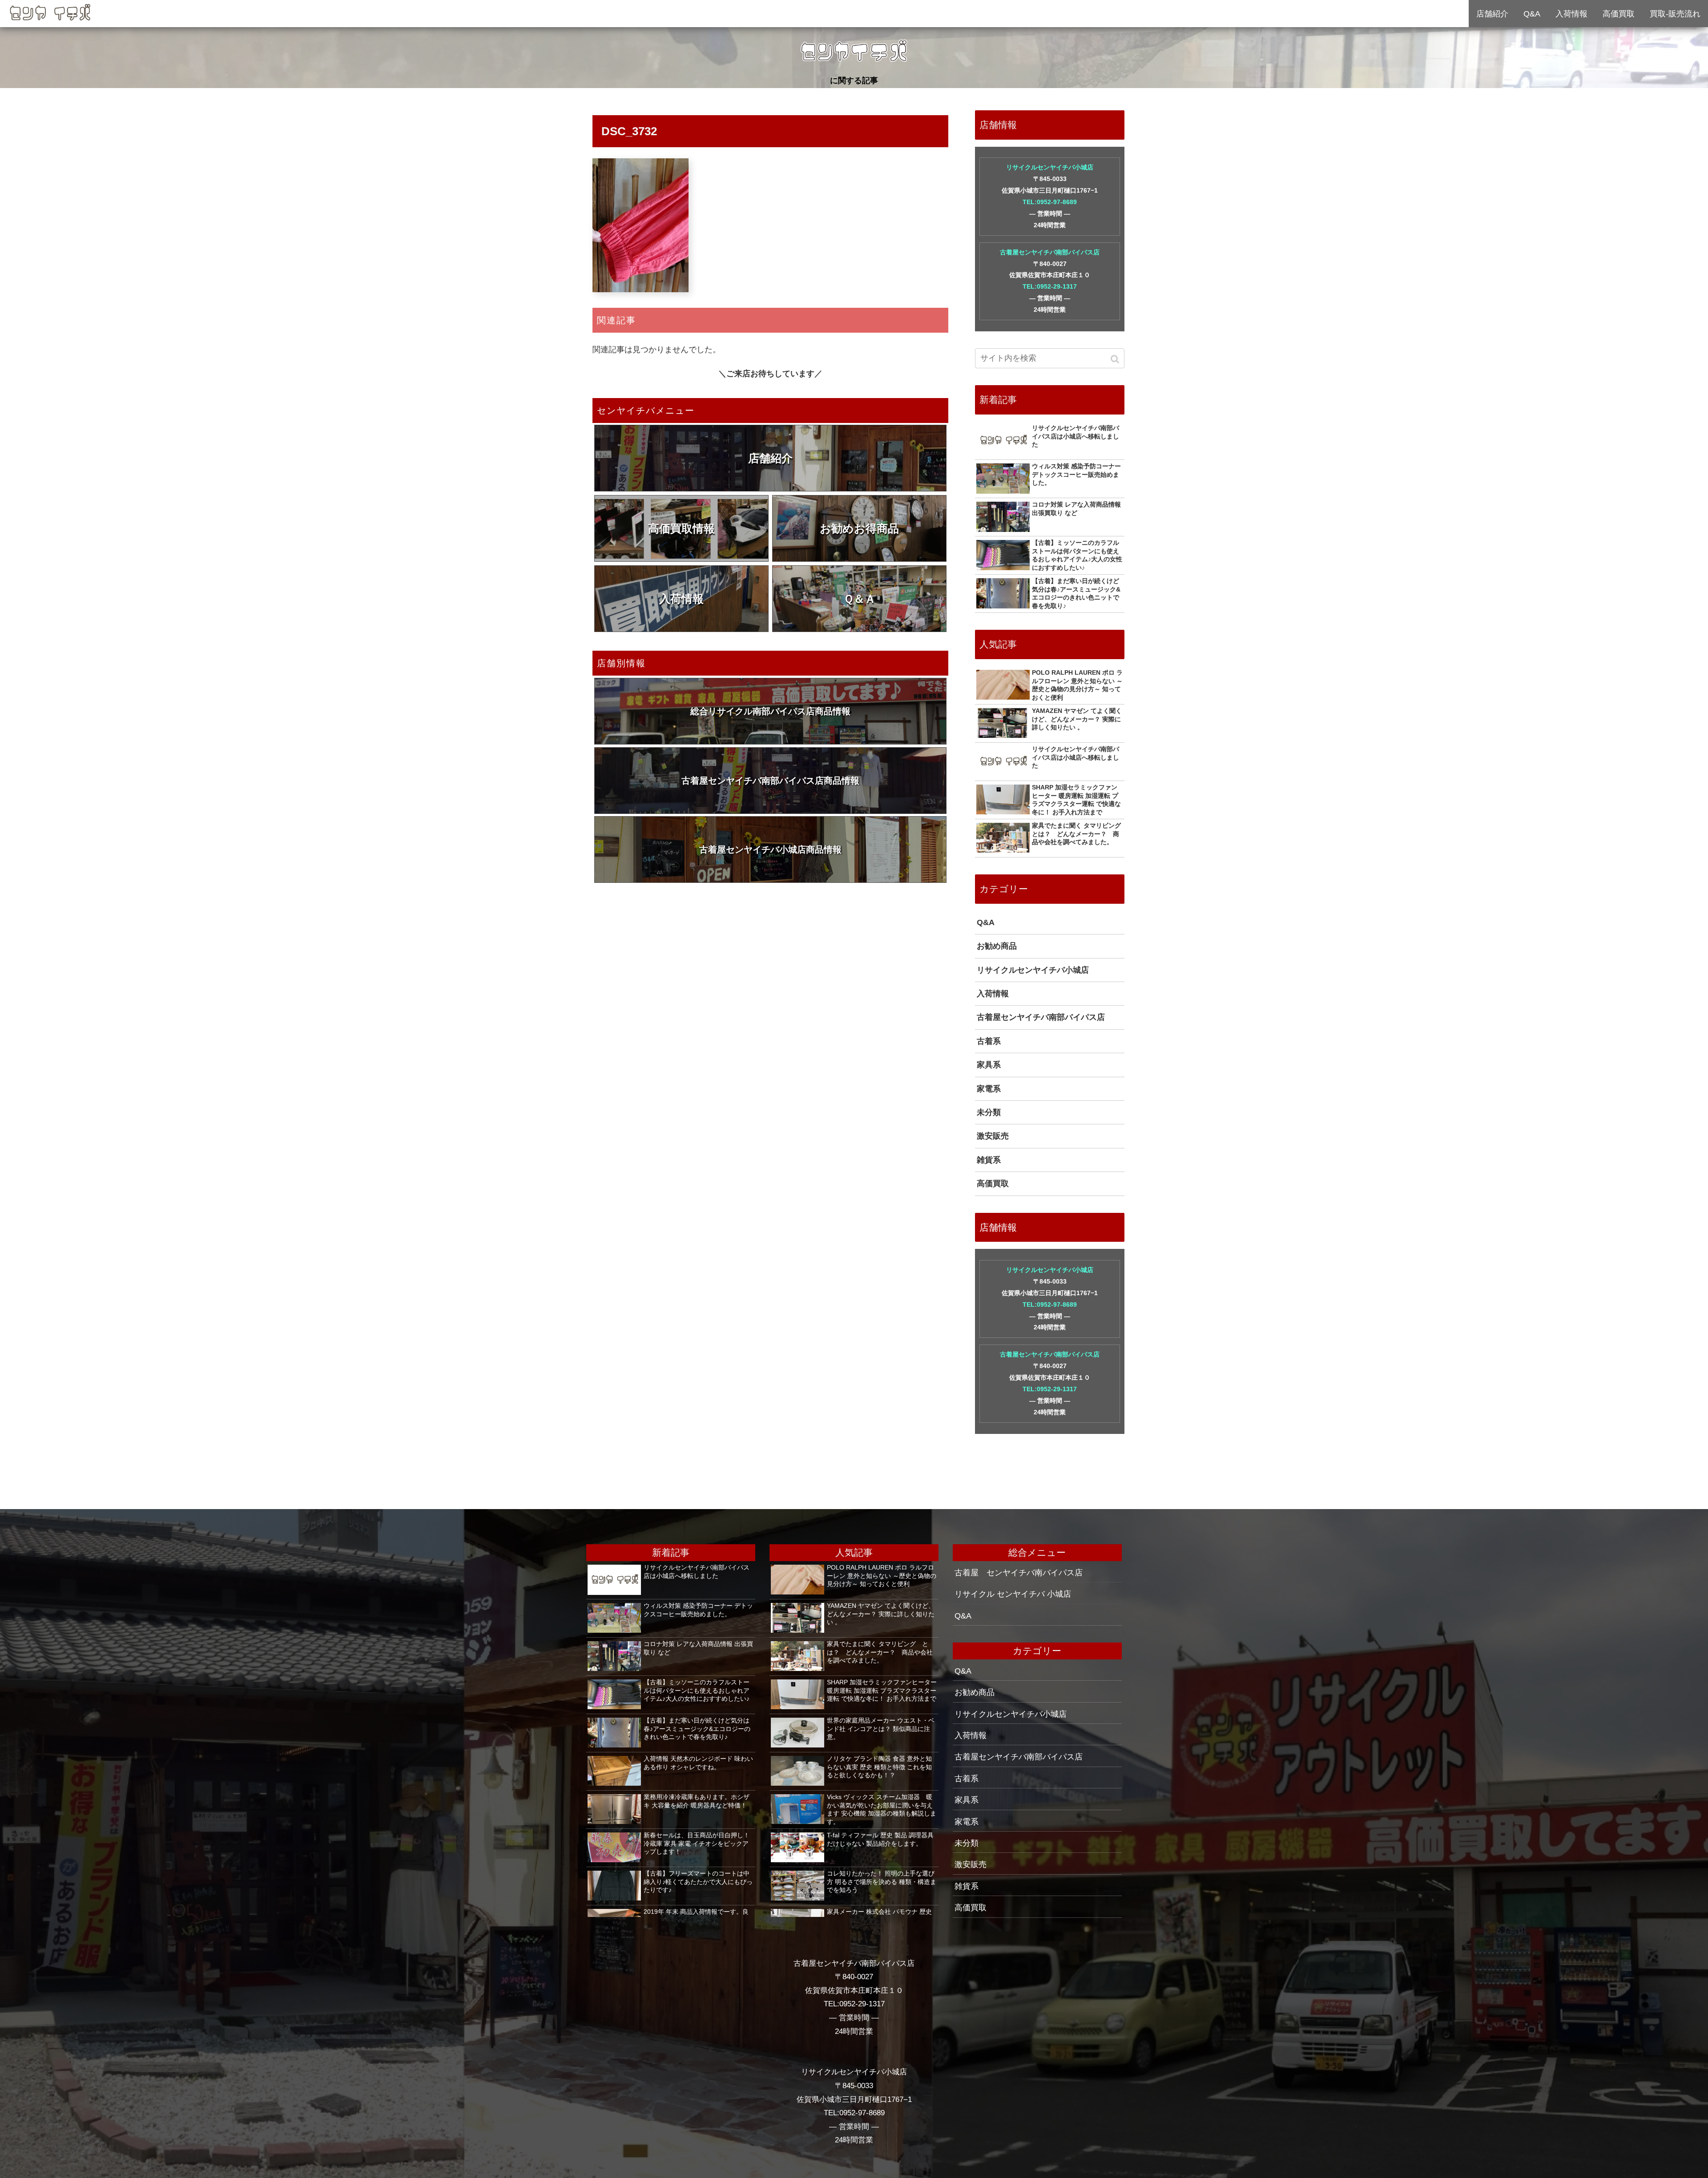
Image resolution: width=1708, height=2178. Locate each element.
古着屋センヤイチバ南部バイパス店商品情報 (770, 781)
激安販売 (993, 1136)
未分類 (989, 1112)
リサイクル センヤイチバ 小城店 (1013, 1594)
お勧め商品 (997, 946)
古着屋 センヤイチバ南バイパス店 (1019, 1573)
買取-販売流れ (1675, 14)
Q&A (986, 922)
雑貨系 (989, 1160)
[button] (1116, 359)
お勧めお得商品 (859, 528)
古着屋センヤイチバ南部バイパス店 (1050, 252)
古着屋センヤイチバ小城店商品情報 (770, 849)
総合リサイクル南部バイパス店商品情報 (770, 711)
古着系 (989, 1041)
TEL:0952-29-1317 (1050, 286)
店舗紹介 (770, 458)
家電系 (989, 1089)
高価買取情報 (681, 528)
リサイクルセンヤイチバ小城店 (1050, 167)
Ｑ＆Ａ (860, 599)
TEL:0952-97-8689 (1050, 202)
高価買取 (993, 1184)
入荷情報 (681, 599)
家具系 (989, 1065)
